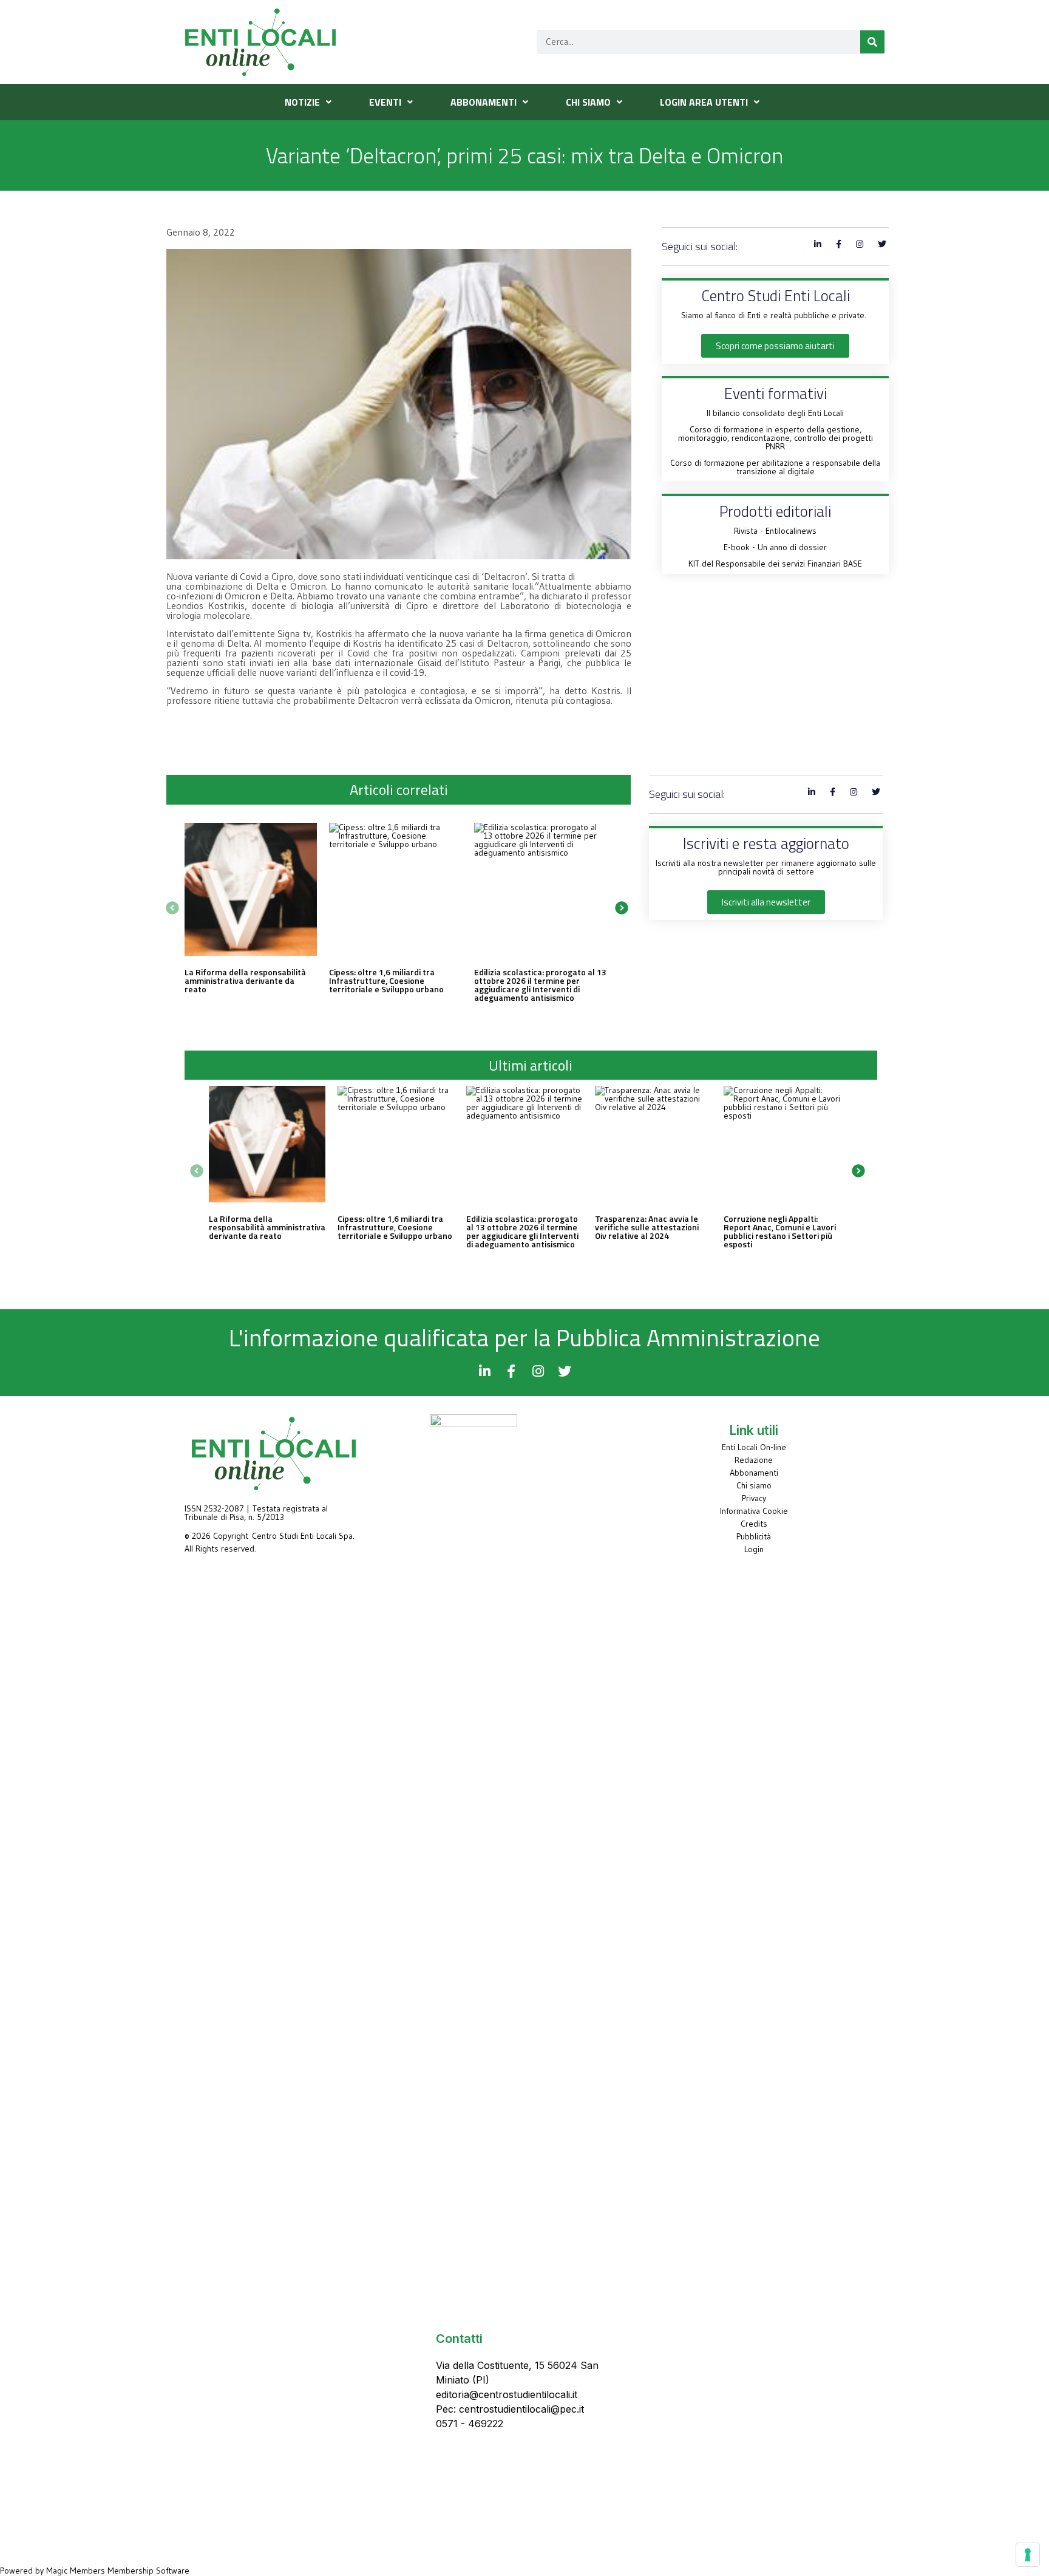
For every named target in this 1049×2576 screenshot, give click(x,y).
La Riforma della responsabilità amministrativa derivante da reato (245, 980)
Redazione (754, 1460)
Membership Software (148, 2571)
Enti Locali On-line (754, 1447)
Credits (754, 1524)
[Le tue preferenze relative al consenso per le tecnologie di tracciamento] (1028, 2555)
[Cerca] (872, 42)
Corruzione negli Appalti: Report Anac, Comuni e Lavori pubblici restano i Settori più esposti (780, 1231)
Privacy (754, 1498)
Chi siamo (754, 1485)
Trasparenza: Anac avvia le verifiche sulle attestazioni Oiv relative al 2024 (647, 1227)
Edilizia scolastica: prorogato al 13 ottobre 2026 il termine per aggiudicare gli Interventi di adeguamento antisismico (540, 985)
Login (754, 1549)
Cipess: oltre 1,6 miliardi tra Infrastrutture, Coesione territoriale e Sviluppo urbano (386, 980)
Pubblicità (754, 1536)
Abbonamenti (754, 1473)
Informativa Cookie (754, 1511)
